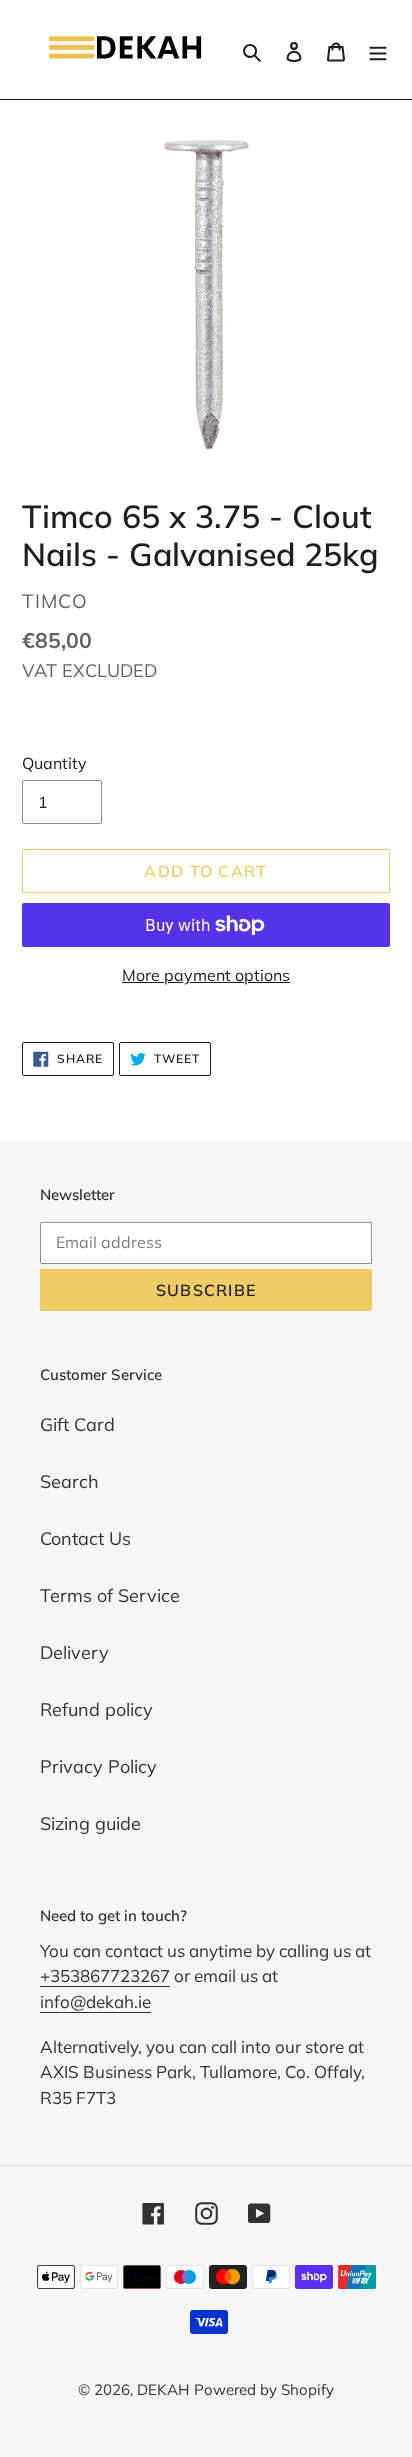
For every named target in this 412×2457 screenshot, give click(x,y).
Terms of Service (110, 1595)
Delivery (74, 1652)
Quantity (54, 763)
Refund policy (96, 1709)
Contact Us (85, 1538)
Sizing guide (90, 1823)
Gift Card (77, 1424)
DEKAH (163, 2389)
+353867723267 (105, 1975)
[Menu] (378, 49)
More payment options (206, 975)
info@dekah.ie (95, 2001)
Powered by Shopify (264, 2389)
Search (69, 1481)
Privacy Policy (98, 1766)
